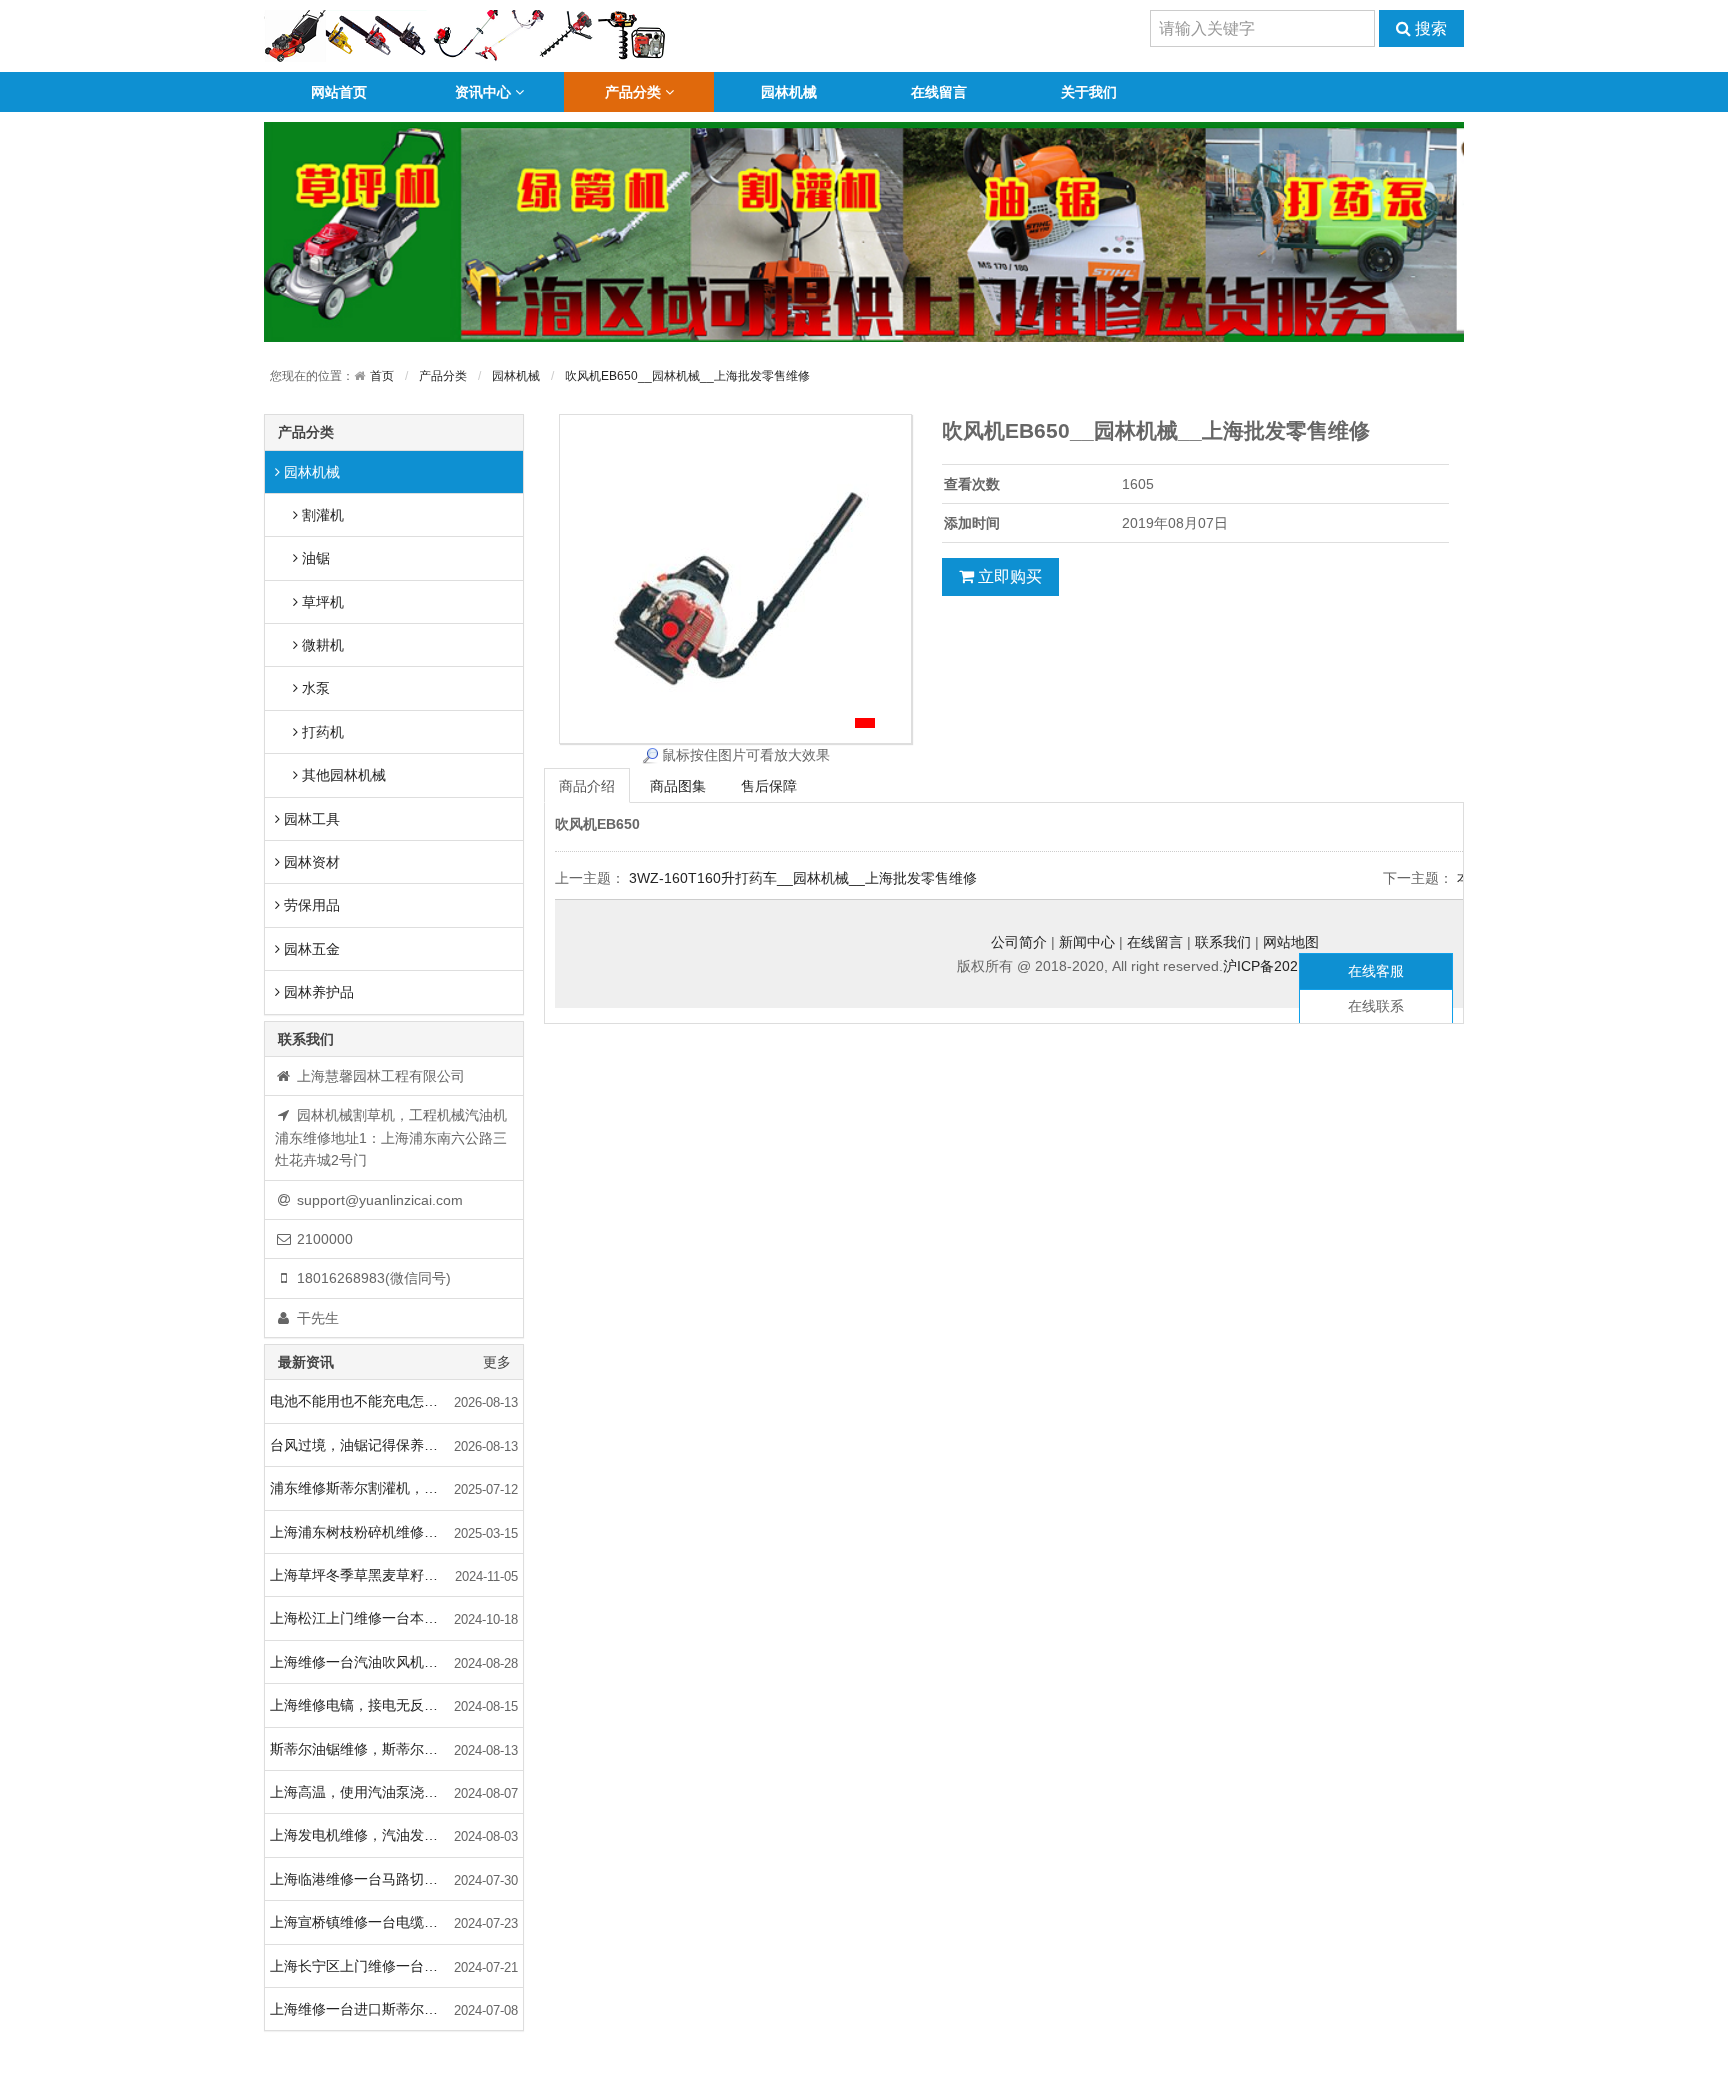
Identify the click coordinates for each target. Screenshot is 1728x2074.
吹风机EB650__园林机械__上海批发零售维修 (687, 376)
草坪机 (321, 602)
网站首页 (339, 92)
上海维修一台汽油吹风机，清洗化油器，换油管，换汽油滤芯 (396, 1662)
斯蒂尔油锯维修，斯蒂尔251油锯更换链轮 (396, 1749)
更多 (497, 1362)
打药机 (321, 732)
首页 (382, 376)
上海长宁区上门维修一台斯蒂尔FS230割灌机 (396, 1966)
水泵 (314, 688)
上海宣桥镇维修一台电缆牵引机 (368, 1922)
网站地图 (1291, 942)
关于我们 (1089, 92)
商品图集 (678, 786)
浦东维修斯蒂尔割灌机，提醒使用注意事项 (396, 1488)
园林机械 (789, 92)
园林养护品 (317, 992)
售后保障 (769, 786)
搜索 (1429, 28)
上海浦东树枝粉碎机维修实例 (361, 1532)
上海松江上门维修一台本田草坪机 (375, 1618)
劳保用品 (310, 905)
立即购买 (1008, 576)
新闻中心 (1087, 942)
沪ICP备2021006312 (1288, 966)
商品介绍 (587, 786)
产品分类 (633, 92)
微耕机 (321, 645)
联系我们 (1223, 942)
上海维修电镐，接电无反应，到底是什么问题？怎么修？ (396, 1705)
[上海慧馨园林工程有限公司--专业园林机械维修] (465, 35)
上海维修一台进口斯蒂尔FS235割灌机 (389, 2009)
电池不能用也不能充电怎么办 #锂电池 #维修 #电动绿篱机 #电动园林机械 (396, 1401)
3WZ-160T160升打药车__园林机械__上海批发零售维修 (803, 878)
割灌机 (321, 515)
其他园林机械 (342, 775)
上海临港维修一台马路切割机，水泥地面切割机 (396, 1879)
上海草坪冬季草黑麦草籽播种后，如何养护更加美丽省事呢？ (396, 1575)
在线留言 (939, 92)
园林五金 (310, 949)
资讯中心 (483, 92)
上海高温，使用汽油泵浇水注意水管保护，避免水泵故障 (396, 1792)
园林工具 (310, 819)
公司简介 (1019, 942)
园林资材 (310, 862)
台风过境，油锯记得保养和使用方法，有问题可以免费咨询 (396, 1445)
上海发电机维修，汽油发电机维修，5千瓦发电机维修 (396, 1835)
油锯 (314, 558)
